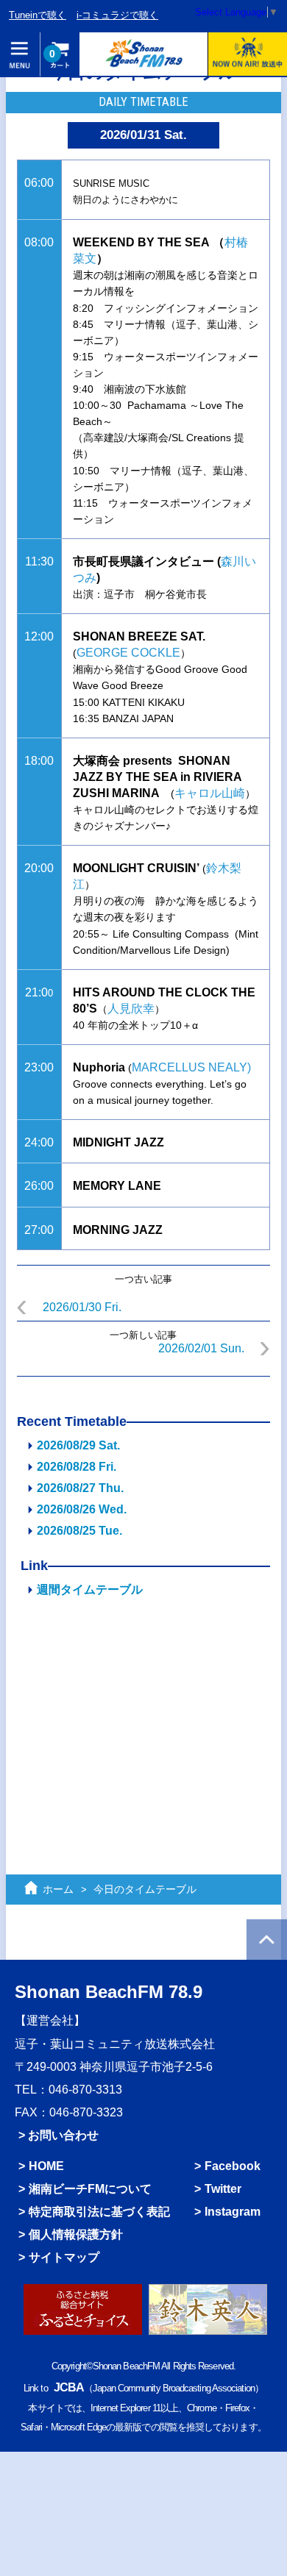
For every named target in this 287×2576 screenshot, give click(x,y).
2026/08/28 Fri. (77, 1467)
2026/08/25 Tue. (79, 1531)
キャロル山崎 (210, 793)
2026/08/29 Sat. (78, 1445)
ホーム (58, 1889)
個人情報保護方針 (76, 2234)
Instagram (233, 2212)
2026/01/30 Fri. (82, 1307)
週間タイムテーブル (90, 1590)
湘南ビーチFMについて (90, 2189)
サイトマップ (64, 2257)
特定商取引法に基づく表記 (99, 2212)
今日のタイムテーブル (145, 1889)
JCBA (69, 2387)
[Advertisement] (143, 1724)
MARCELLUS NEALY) (191, 1067)
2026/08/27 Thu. (80, 1488)
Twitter (223, 2189)
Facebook (233, 2166)
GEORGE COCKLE (128, 653)
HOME (46, 2166)
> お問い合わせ (59, 2135)
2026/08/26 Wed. (82, 1509)
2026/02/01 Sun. (201, 1348)
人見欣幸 (131, 1009)
